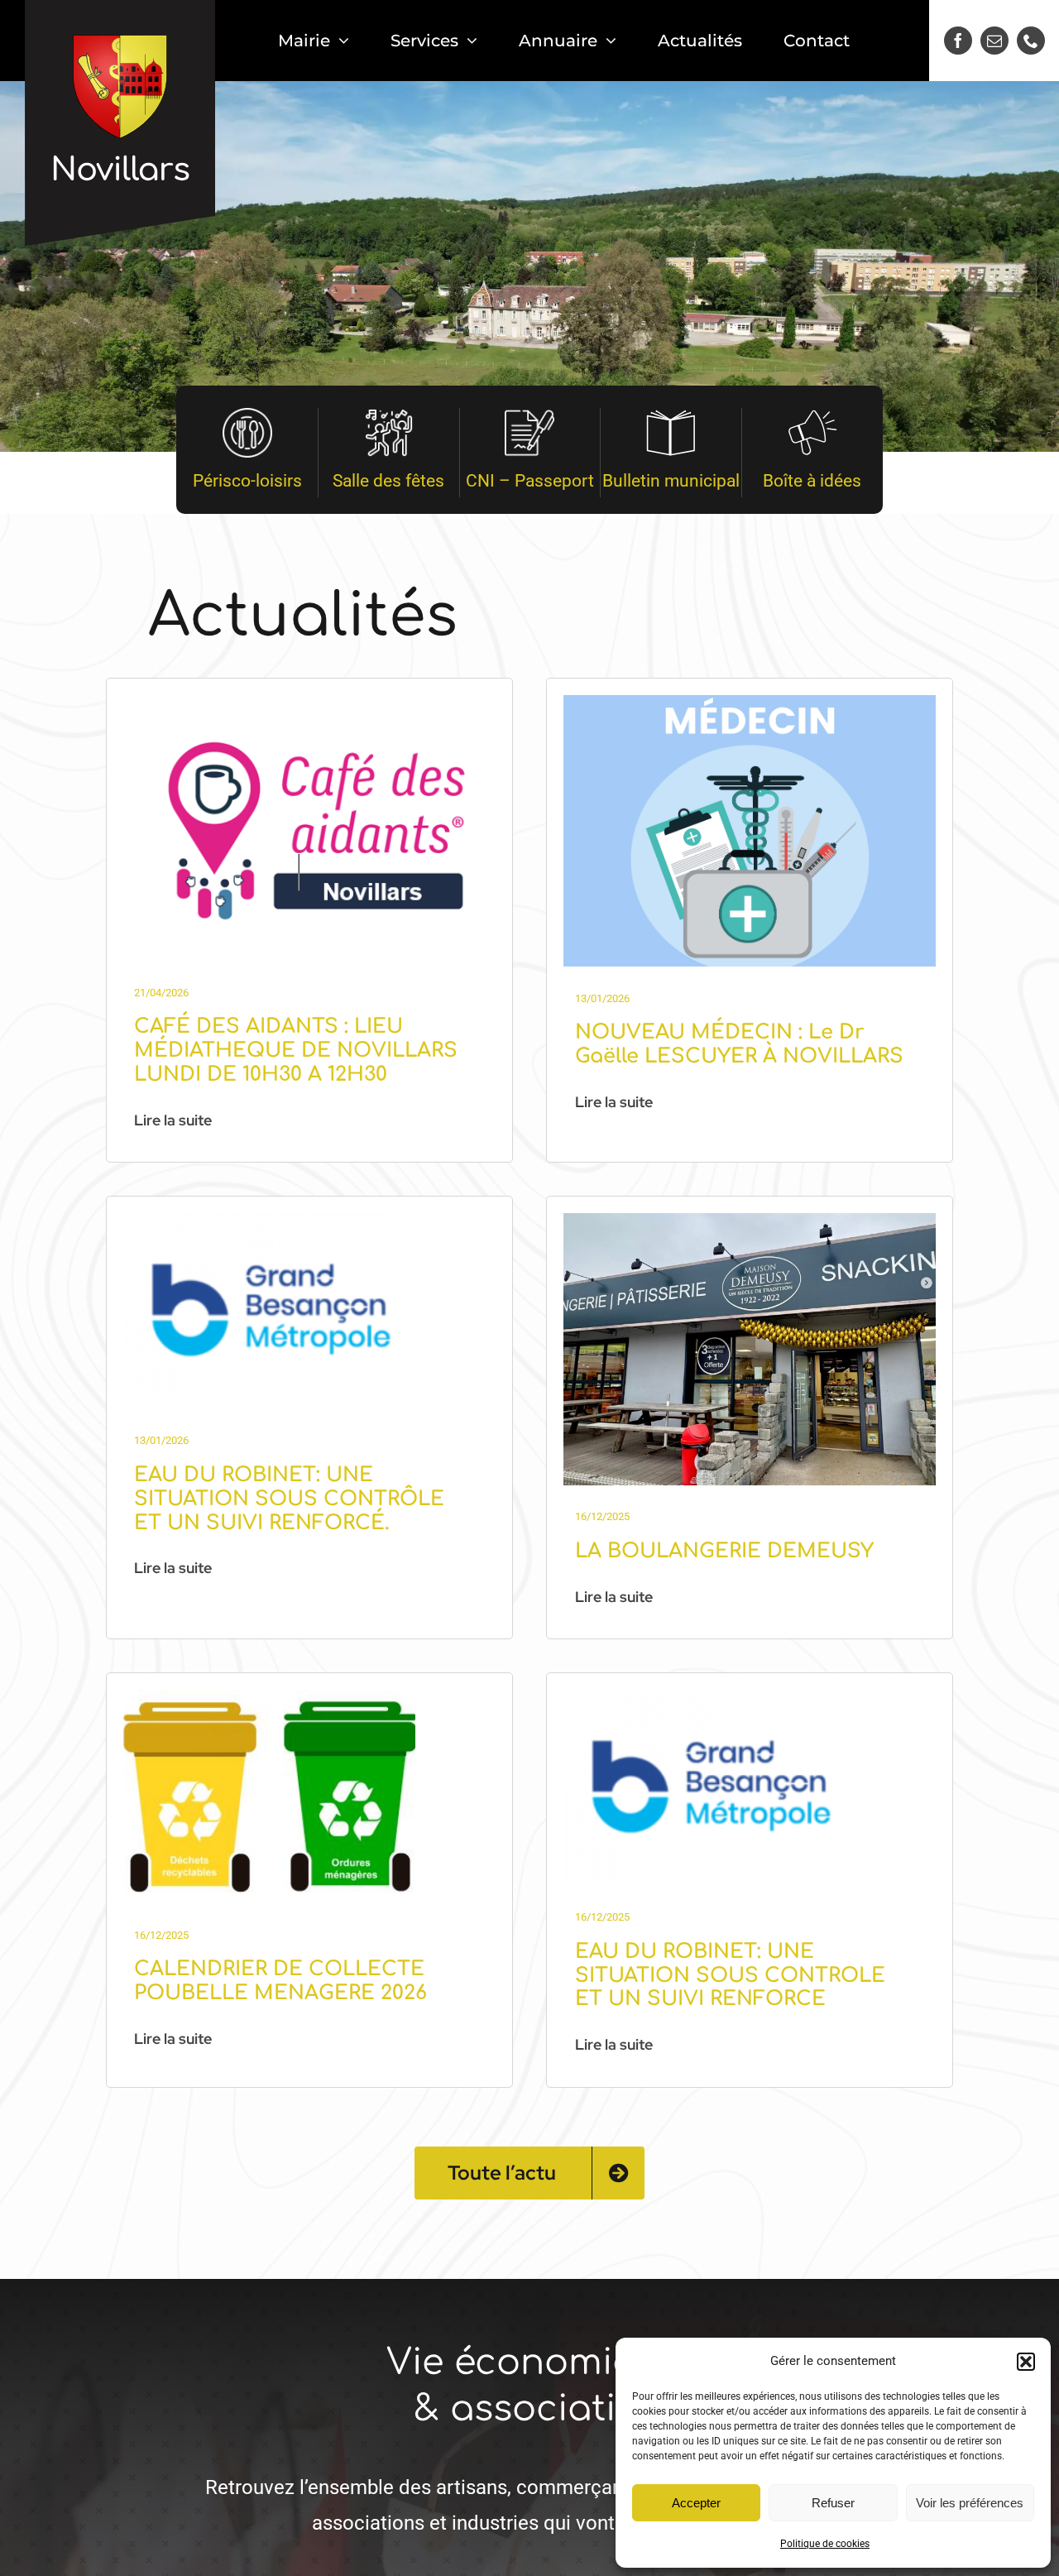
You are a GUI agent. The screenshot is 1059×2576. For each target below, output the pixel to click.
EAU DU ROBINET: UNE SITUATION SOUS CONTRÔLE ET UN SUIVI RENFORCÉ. (289, 1499)
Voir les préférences (970, 2503)
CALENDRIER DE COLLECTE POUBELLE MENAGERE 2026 (280, 1981)
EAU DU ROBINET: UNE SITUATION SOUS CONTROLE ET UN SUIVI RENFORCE (730, 1976)
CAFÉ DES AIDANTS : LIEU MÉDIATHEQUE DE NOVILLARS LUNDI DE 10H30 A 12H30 (296, 1051)
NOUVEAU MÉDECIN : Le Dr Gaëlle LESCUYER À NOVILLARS (739, 1044)
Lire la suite (173, 1120)
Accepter (696, 2503)
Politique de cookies (825, 2544)
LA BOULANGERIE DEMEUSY (724, 1551)
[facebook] (958, 41)
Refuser (833, 2503)
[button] (1026, 2362)
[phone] (1031, 41)
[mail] (994, 41)
